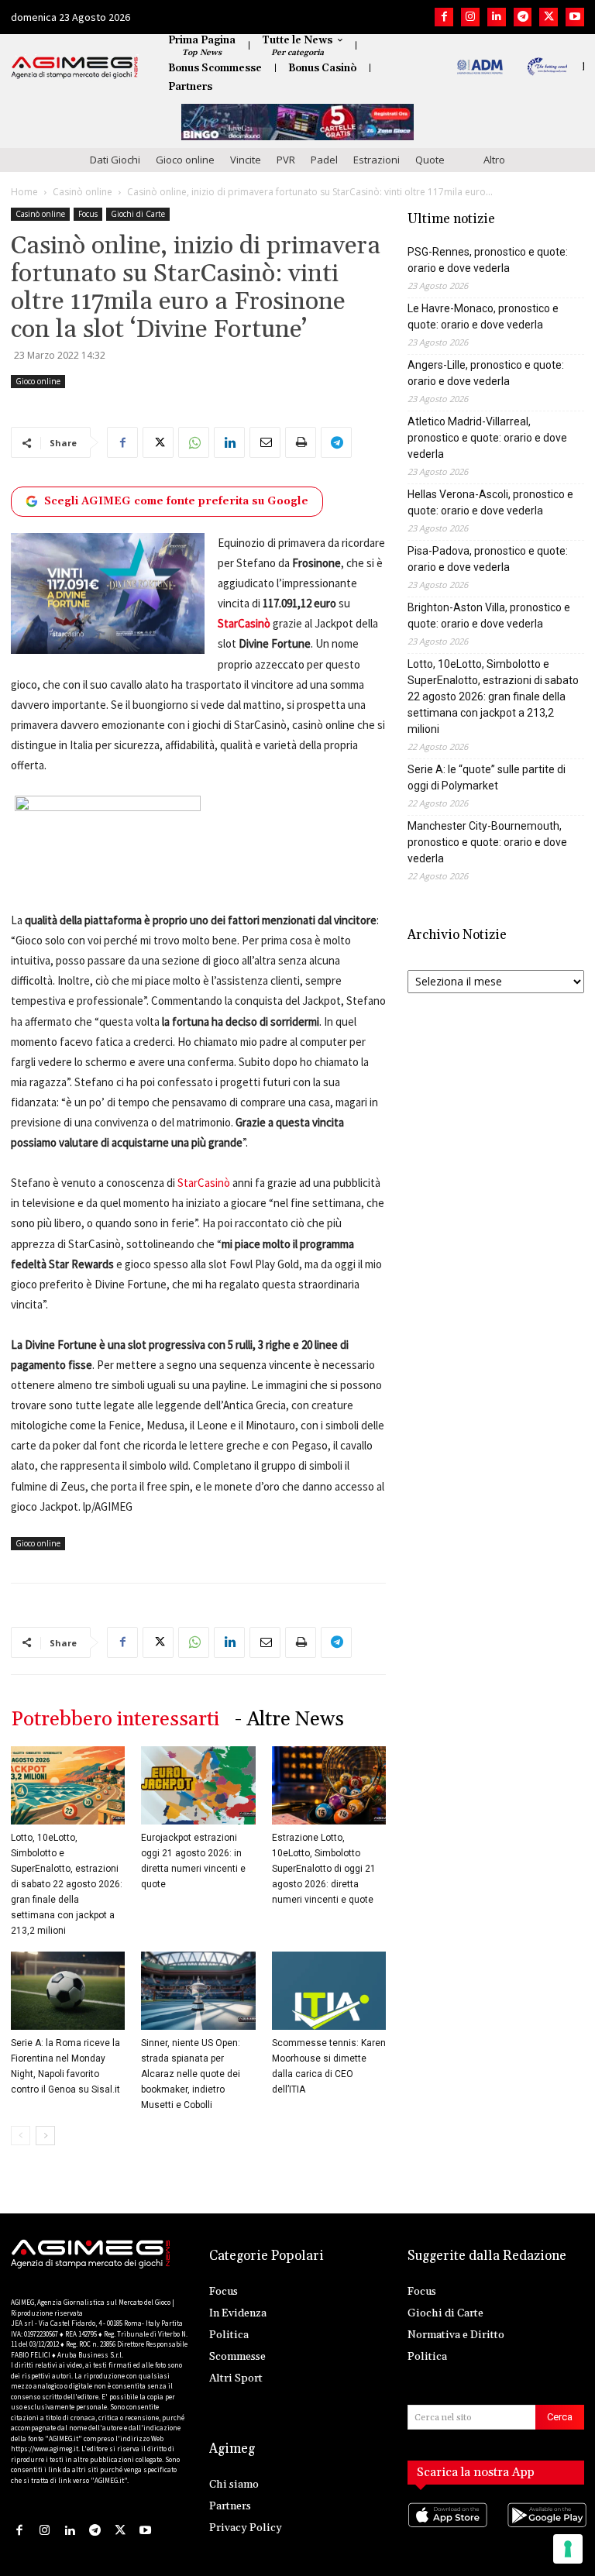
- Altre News (289, 1720)
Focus (88, 214)
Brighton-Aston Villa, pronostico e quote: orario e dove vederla (489, 616)
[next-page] (45, 2136)
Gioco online (185, 160)
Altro (494, 160)
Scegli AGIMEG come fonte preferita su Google (176, 501)
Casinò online (83, 192)
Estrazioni (377, 160)
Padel (324, 160)
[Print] (301, 442)
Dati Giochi (115, 160)
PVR (286, 160)
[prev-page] (21, 2136)
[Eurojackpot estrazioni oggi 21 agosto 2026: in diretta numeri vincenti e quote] (198, 1785)
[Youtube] (575, 17)
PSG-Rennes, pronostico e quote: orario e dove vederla (488, 260)
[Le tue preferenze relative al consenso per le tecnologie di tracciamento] (568, 2549)
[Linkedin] (497, 17)
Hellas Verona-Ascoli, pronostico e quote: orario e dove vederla (490, 502)
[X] (549, 17)
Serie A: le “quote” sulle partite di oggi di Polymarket (487, 777)
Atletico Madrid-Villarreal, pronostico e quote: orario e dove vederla (487, 438)
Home (24, 192)
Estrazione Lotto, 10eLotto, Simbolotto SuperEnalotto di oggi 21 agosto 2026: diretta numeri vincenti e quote (324, 1869)
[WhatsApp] (194, 442)
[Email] (265, 442)
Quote (430, 160)
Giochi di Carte (138, 214)
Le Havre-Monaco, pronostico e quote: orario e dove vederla (483, 316)
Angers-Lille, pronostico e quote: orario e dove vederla (486, 373)
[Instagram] (470, 17)
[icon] (446, 2530)
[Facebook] (444, 17)
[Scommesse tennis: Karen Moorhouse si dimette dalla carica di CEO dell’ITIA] (329, 1991)
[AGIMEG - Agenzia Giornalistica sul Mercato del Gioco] (75, 67)
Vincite (246, 160)
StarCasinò (204, 1183)
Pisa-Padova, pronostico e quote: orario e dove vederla (488, 559)
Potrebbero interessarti (115, 1720)
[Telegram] (523, 17)
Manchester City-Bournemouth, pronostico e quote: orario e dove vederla (487, 842)
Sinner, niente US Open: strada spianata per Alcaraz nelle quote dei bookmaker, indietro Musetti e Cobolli (191, 2074)
